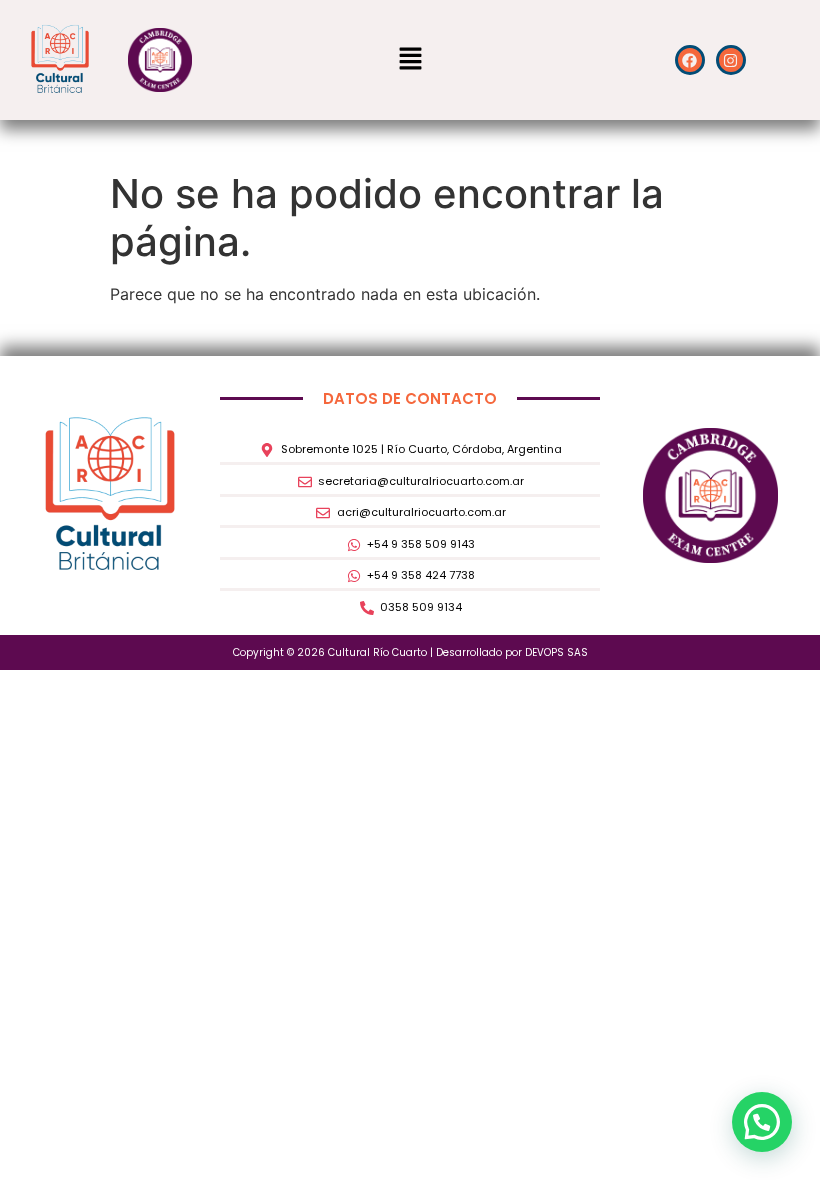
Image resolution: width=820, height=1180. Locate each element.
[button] (410, 59)
